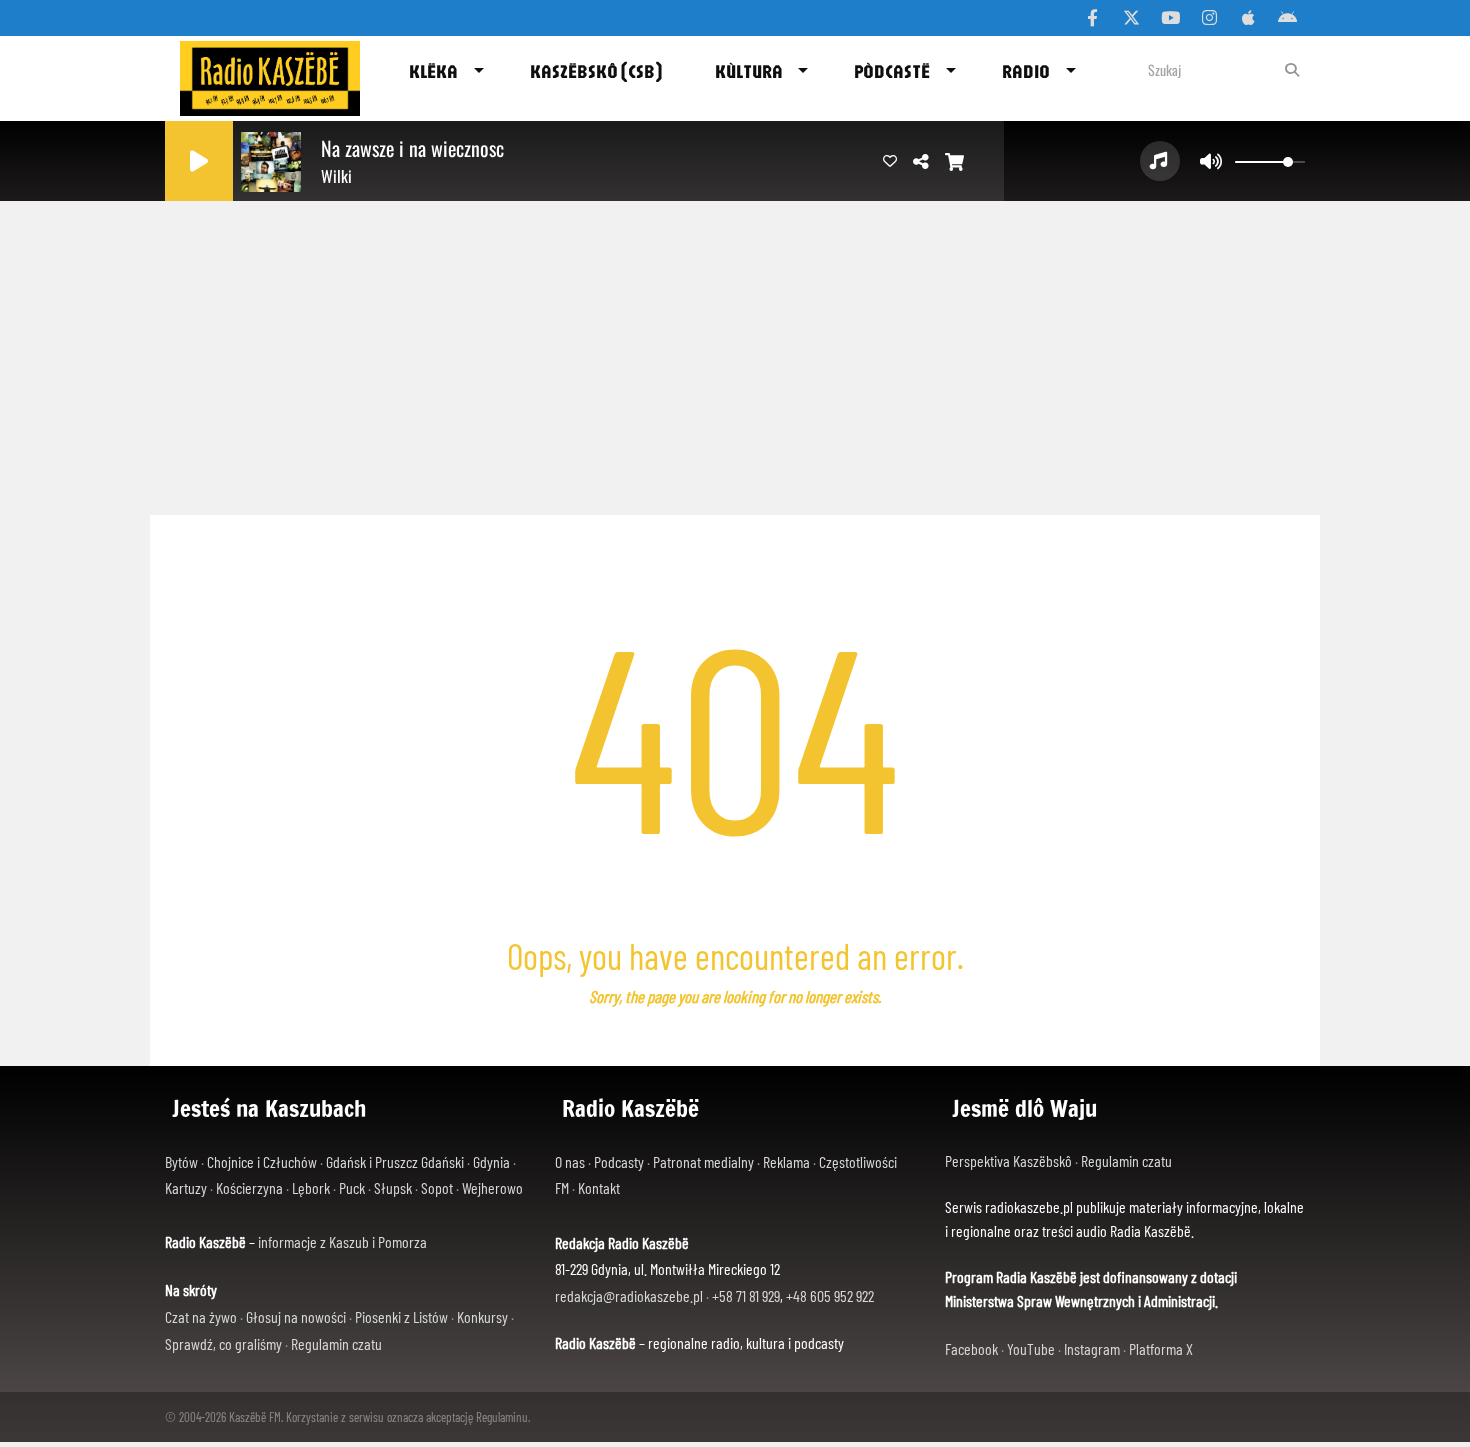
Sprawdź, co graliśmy (223, 1343)
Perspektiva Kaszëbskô (1010, 1160)
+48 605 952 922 (830, 1295)
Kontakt (599, 1187)
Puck (352, 1187)
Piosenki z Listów (401, 1316)
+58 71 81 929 (746, 1295)
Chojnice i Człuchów (262, 1161)
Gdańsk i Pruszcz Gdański (395, 1161)
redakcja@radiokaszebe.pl (629, 1295)
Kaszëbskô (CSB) (596, 71)
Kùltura (749, 71)
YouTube (1031, 1348)
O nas (570, 1161)
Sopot (437, 1187)
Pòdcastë (892, 71)
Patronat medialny (703, 1161)
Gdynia (491, 1161)
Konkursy (482, 1316)
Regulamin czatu (336, 1343)
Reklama (786, 1161)
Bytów (181, 1161)
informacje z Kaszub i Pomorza (342, 1241)
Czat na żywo (201, 1316)
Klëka (433, 71)
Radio (1026, 71)
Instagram (1092, 1348)
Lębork (311, 1187)
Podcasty (619, 1161)
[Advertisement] (735, 350)
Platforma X (1161, 1348)
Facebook (971, 1348)
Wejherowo (492, 1187)
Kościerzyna (249, 1187)
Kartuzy (186, 1187)
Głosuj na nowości (296, 1316)
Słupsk (393, 1187)
